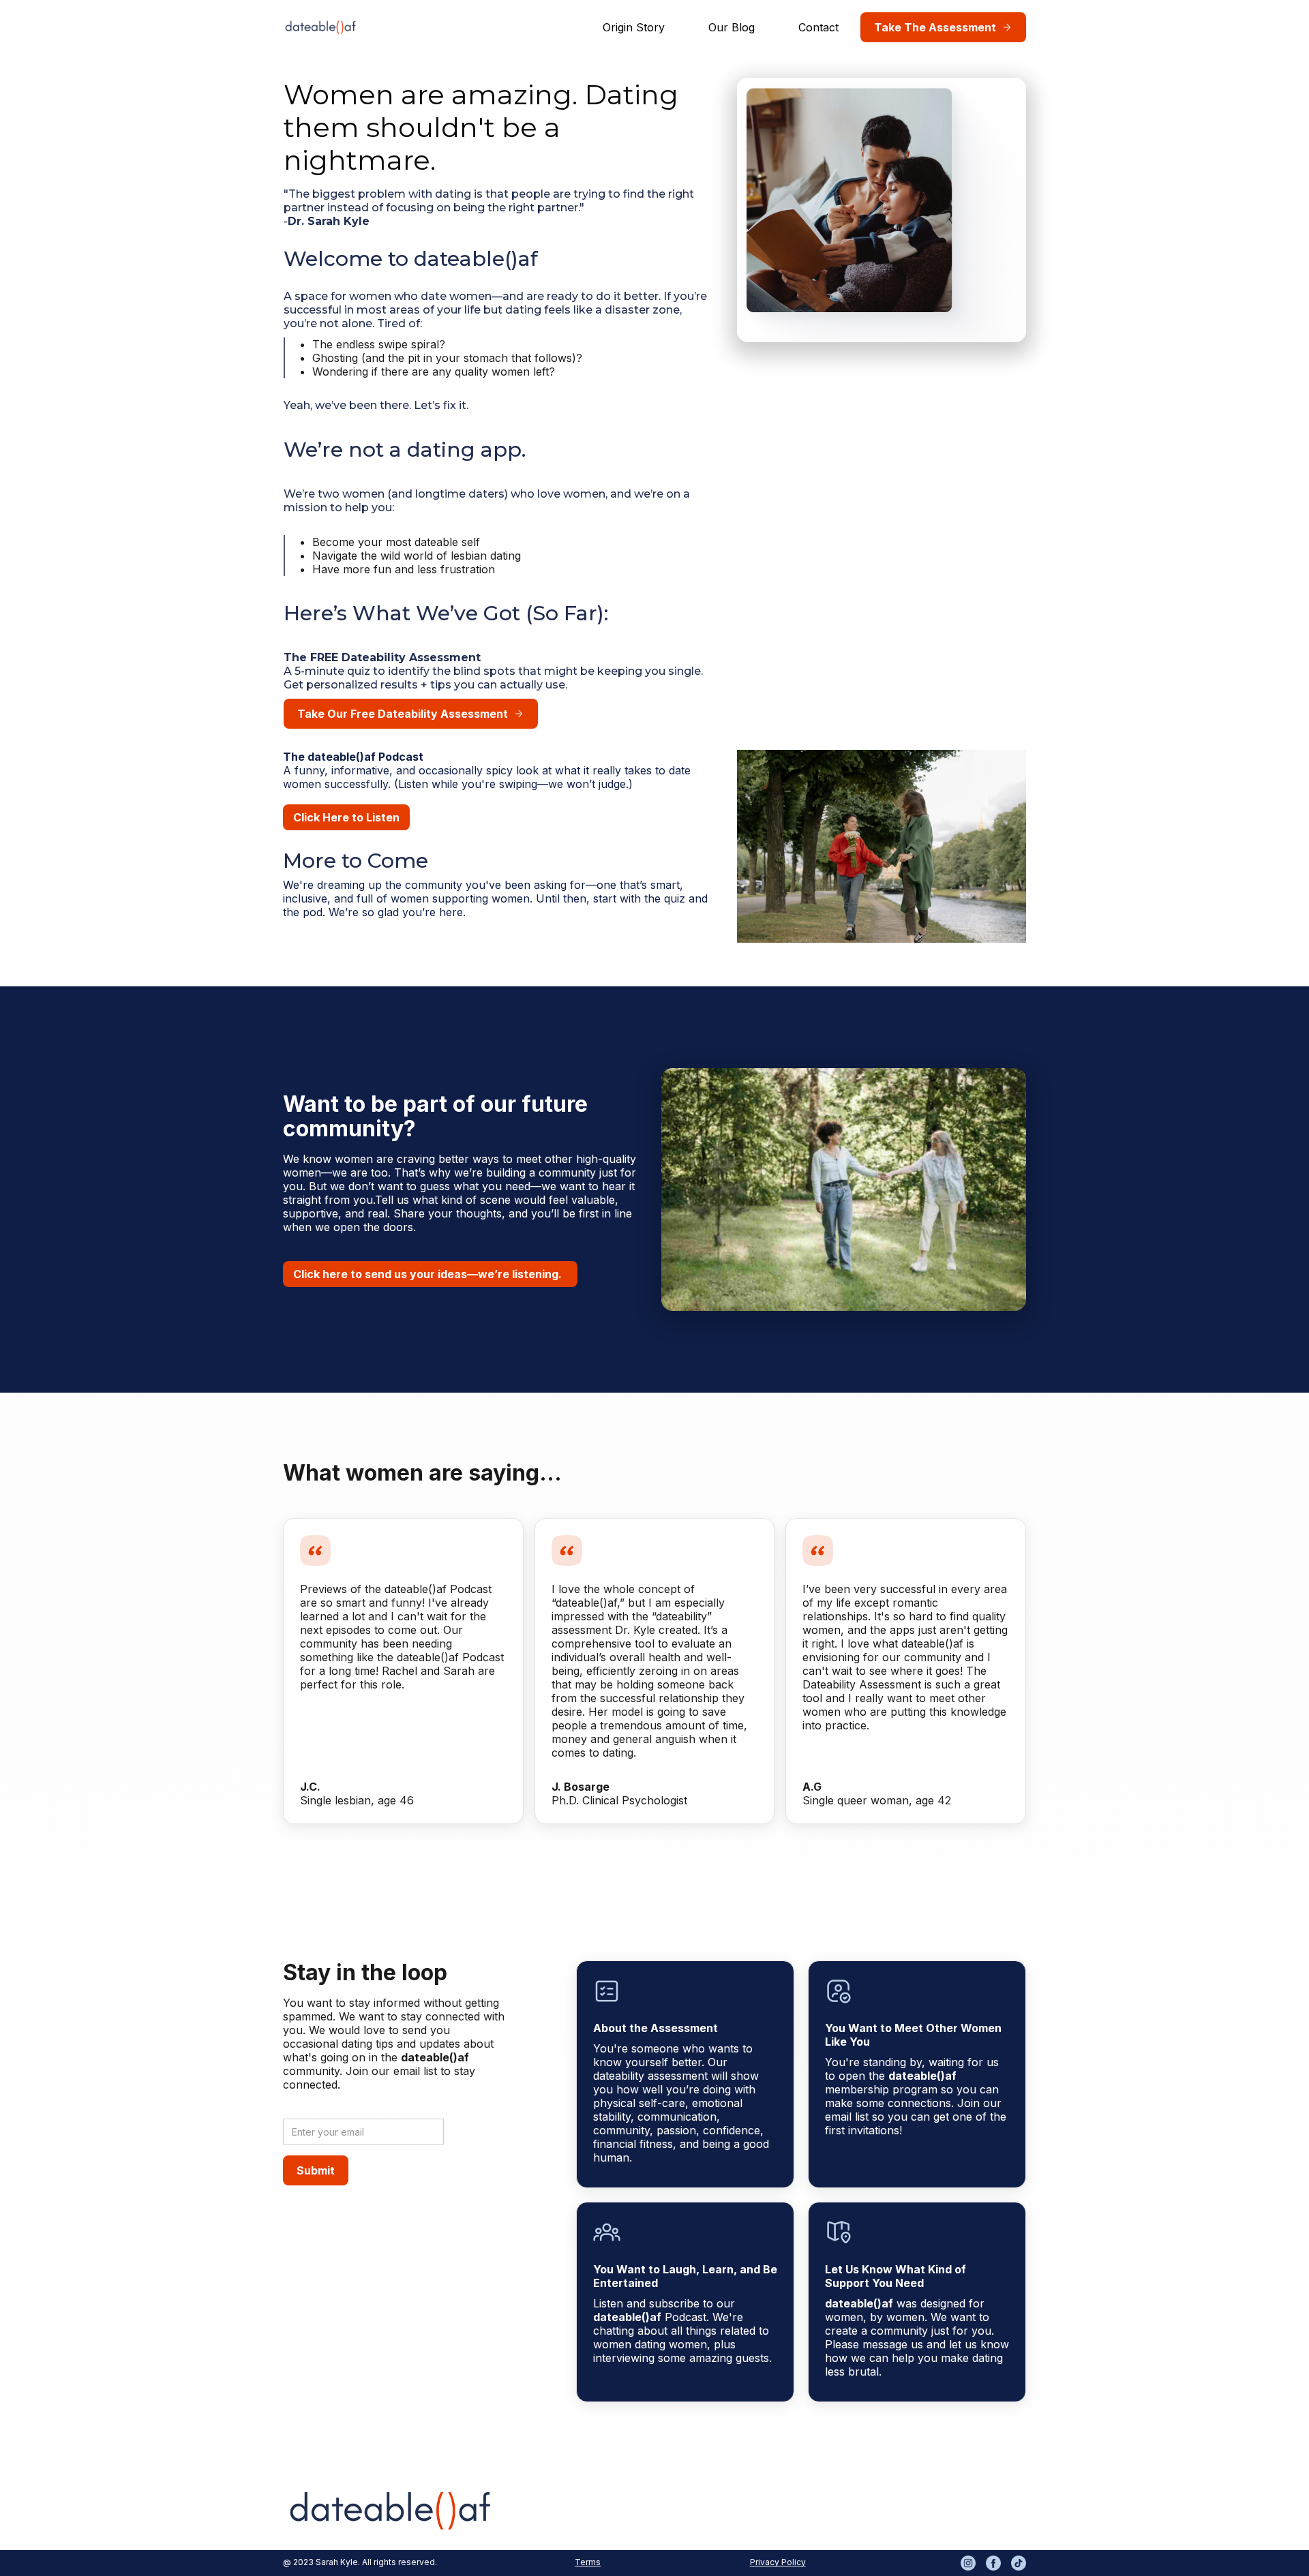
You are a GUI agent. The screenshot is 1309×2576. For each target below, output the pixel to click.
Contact (818, 27)
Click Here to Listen (346, 817)
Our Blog (732, 27)
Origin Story (634, 27)
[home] (320, 27)
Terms (588, 2562)
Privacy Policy (778, 2562)
